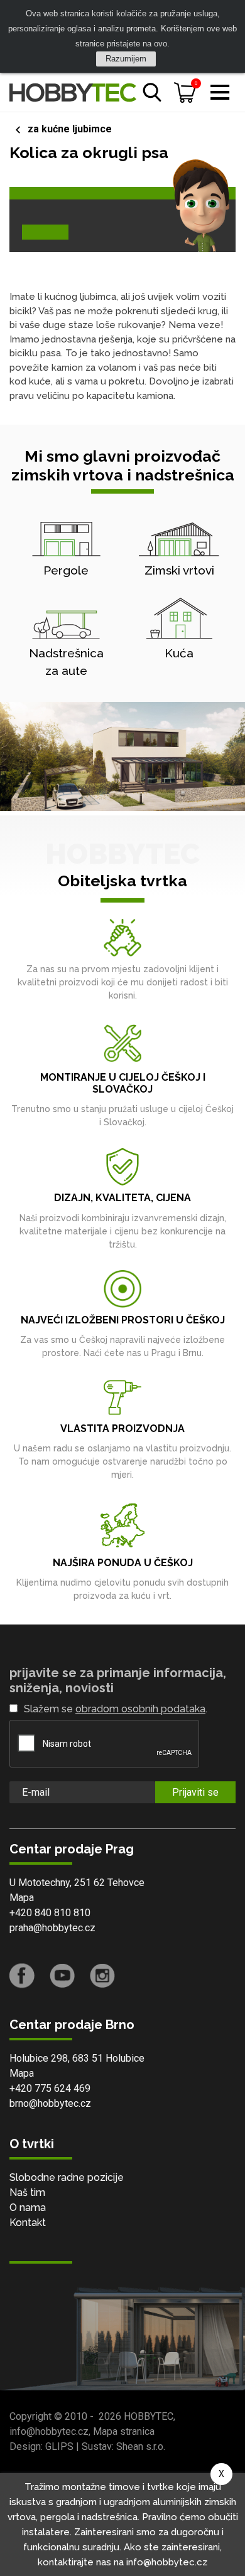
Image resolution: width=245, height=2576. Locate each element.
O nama (28, 2208)
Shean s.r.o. (141, 2446)
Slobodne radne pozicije (67, 2177)
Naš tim (27, 2192)
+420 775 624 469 (50, 2088)
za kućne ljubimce (70, 129)
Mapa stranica (124, 2431)
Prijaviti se (195, 1792)
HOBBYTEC (149, 2416)
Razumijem (126, 59)
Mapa (22, 1898)
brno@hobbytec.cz (50, 2103)
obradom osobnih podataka (140, 1709)
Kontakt (28, 2223)
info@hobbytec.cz (49, 2431)
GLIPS (59, 2446)
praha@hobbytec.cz (52, 1928)
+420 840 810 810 (50, 1913)
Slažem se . (116, 1709)
